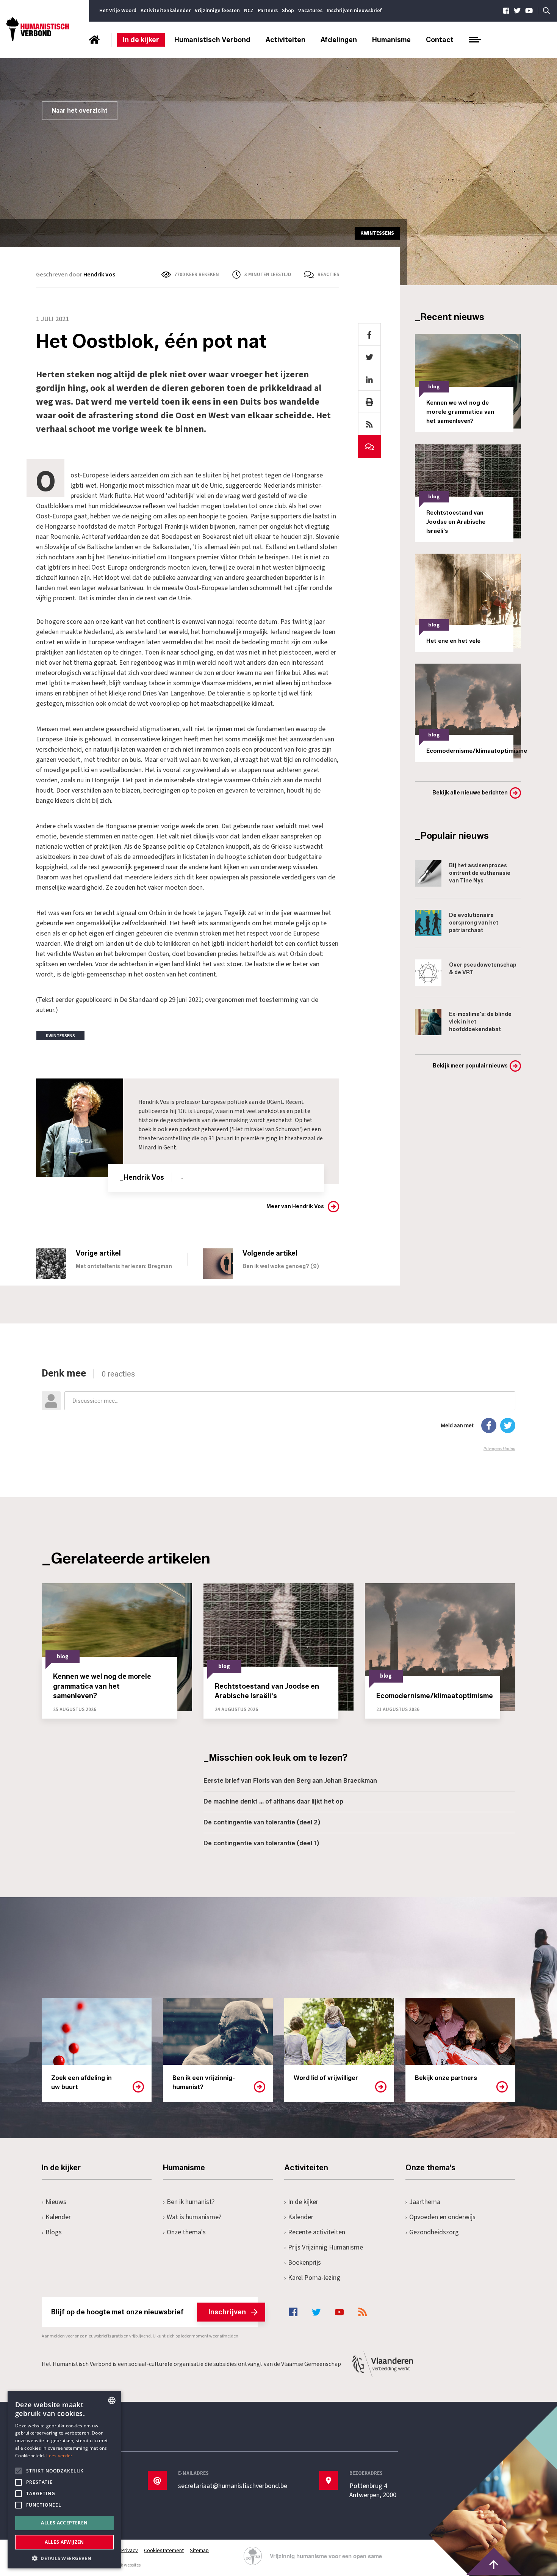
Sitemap (199, 2551)
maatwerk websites (122, 2565)
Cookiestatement (164, 2551)
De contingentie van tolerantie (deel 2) (262, 1822)
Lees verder (59, 2456)
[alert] (64, 2480)
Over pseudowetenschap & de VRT (483, 969)
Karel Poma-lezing (314, 2278)
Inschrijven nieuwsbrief (354, 11)
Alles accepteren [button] (64, 2523)
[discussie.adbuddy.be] (278, 1410)
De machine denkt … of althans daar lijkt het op (273, 1801)
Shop (288, 11)
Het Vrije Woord (118, 11)
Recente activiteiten (317, 2232)
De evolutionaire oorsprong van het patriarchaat (474, 923)
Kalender (58, 2217)
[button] (64, 2558)
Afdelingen (339, 40)
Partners (268, 11)
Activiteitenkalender (166, 11)
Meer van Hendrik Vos (295, 1206)
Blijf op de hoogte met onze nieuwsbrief (149, 2312)
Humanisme (391, 40)
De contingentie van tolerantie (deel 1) (261, 1843)
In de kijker (141, 40)
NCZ (249, 11)
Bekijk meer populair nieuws (470, 1066)
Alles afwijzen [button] (64, 2542)
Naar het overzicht (80, 111)
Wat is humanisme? (194, 2217)
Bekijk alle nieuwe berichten (470, 793)
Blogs (54, 2232)
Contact (440, 40)
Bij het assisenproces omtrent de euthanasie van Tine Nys (480, 873)
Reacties (328, 275)
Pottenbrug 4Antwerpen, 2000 (373, 2491)
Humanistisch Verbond (212, 40)
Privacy (130, 2551)
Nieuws (56, 2202)
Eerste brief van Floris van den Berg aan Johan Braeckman (290, 1781)
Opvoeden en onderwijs (442, 2217)
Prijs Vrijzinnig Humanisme (325, 2247)
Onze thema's (186, 2232)
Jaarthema (425, 2202)
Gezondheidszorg (434, 2232)
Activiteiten (286, 40)
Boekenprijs (304, 2263)
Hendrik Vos (99, 275)
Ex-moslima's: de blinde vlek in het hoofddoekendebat (480, 1022)
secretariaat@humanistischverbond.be (233, 2486)
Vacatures (310, 11)
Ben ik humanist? (191, 2202)
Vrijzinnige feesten (217, 11)
